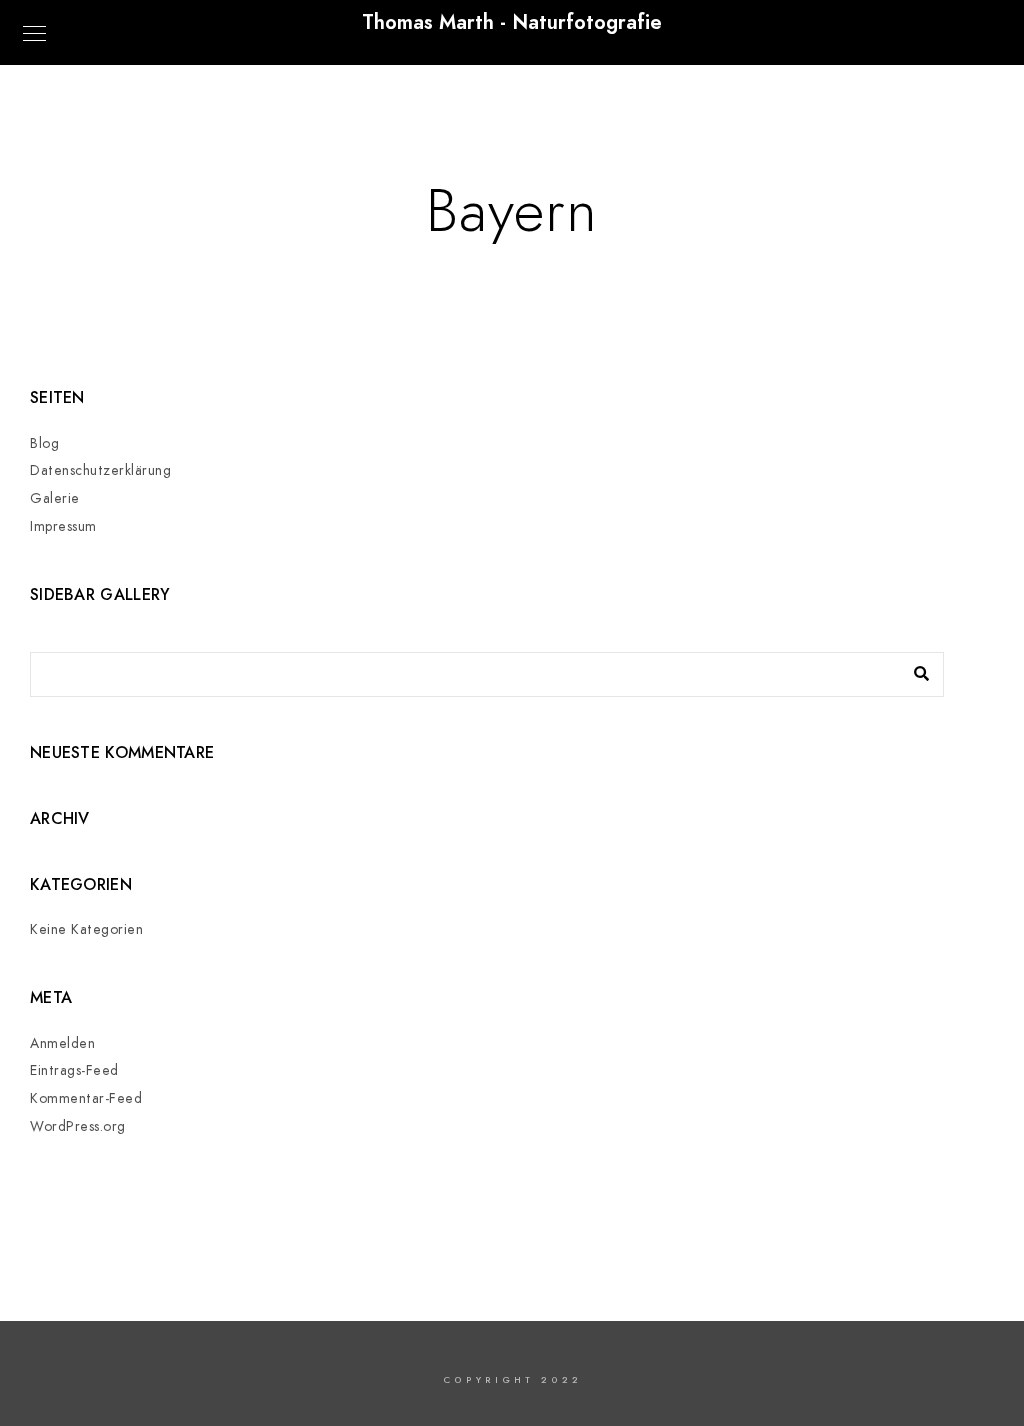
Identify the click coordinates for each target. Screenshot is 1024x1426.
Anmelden (62, 1043)
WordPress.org (78, 1126)
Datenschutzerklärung (100, 470)
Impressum (63, 526)
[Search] (914, 669)
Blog (44, 443)
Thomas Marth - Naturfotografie (512, 22)
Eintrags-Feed (74, 1070)
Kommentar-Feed (86, 1098)
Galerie (55, 498)
